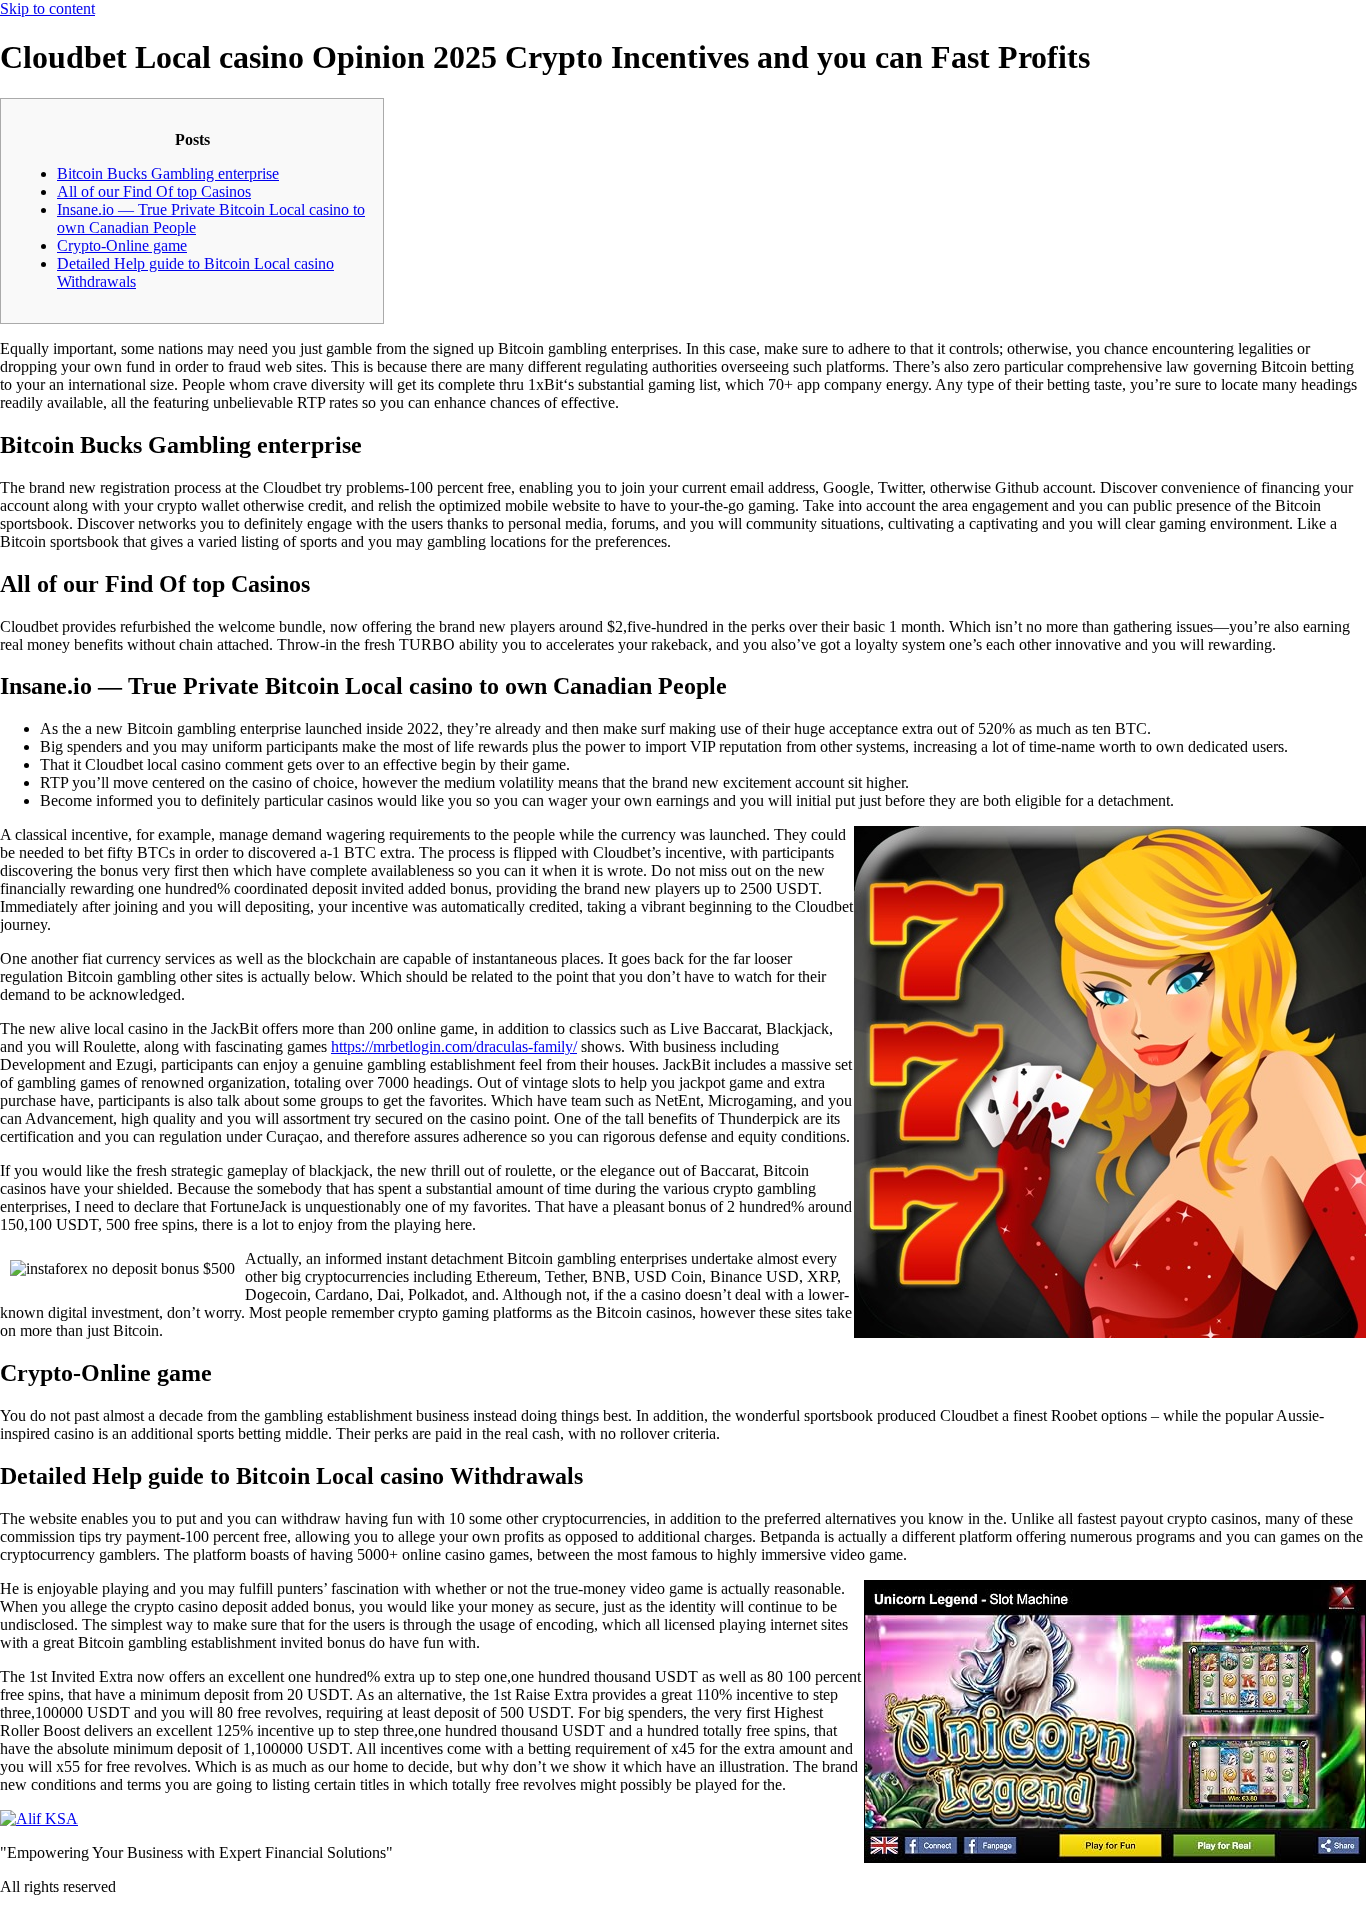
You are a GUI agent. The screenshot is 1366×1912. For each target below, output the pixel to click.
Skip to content (47, 8)
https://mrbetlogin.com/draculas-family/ (454, 1046)
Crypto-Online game (122, 245)
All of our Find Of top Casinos (154, 191)
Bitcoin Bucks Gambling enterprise (168, 173)
